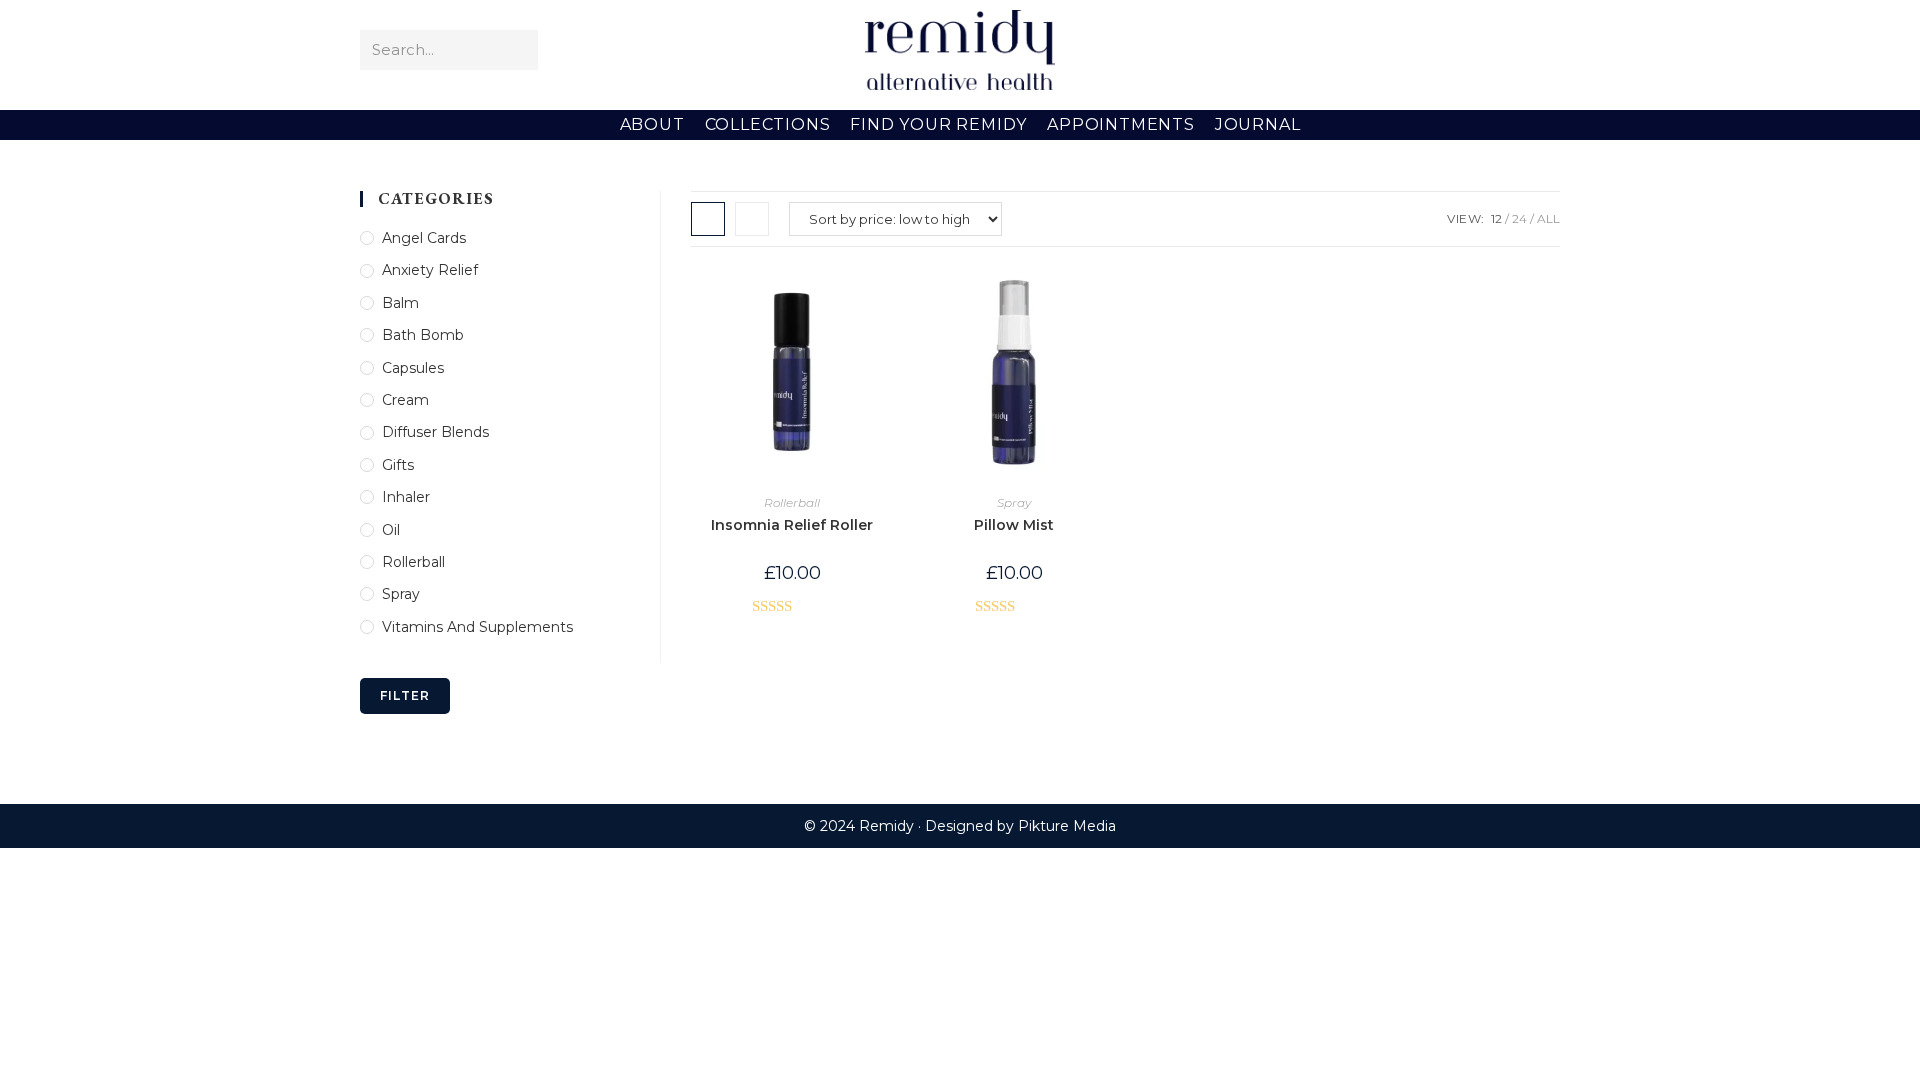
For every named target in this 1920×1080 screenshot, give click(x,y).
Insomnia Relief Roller (792, 525)
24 (1519, 218)
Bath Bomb (423, 335)
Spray (1014, 502)
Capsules (413, 368)
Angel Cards (424, 238)
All (1548, 218)
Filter (405, 695)
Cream (405, 400)
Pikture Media (1067, 826)
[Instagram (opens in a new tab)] (1516, 50)
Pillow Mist (1014, 525)
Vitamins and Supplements (477, 627)
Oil (391, 530)
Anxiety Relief (430, 270)
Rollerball (792, 502)
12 (1496, 218)
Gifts (398, 465)
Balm (400, 303)
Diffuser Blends (435, 432)
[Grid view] (708, 219)
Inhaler (406, 497)
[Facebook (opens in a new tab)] (1458, 50)
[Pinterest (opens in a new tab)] (1487, 50)
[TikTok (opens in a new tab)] (1545, 50)
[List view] (752, 219)
